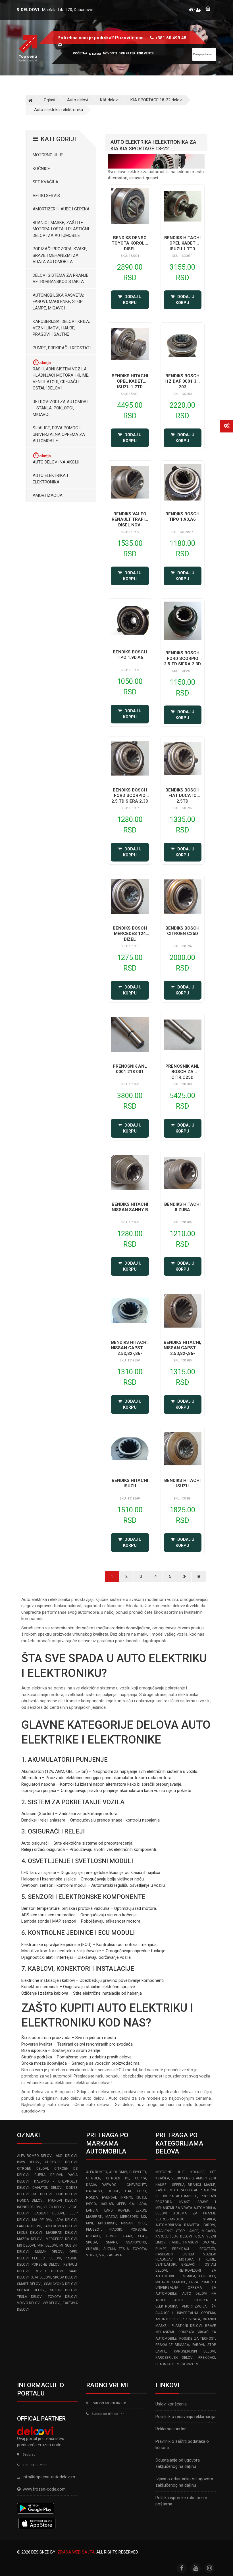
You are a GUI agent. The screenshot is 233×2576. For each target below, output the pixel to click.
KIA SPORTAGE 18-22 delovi (156, 100)
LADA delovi (66, 2220)
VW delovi (52, 2303)
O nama (95, 54)
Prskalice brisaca (172, 2345)
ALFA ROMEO (96, 2172)
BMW (123, 2172)
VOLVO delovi (29, 2303)
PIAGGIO (116, 2230)
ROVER (112, 2236)
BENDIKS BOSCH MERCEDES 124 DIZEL (130, 934)
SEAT (142, 2236)
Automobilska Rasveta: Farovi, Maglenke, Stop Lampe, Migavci (58, 302)
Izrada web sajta (75, 2552)
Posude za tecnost (197, 2339)
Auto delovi (78, 100)
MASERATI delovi (61, 2233)
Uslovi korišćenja (171, 2404)
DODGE (113, 2191)
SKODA (92, 2242)
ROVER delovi (49, 2271)
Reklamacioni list (171, 2429)
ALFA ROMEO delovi (35, 2156)
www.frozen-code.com (44, 2489)
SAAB (128, 2236)
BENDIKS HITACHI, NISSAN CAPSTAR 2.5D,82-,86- (130, 1348)
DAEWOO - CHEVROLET (124, 2185)
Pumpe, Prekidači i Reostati (62, 348)
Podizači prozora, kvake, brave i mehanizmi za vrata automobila (60, 255)
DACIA (91, 2185)
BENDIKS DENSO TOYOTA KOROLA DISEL (130, 243)
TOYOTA (139, 2249)
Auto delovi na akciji (56, 462)
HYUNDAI (109, 2198)
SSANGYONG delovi (61, 2284)
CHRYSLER (138, 2172)
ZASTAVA (114, 2255)
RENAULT (93, 2236)
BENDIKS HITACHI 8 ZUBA (182, 1207)
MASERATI (94, 2217)
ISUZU (141, 2198)
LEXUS (141, 2210)
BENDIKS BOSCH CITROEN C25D (182, 931)
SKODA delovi (65, 2277)
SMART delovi (29, 2284)
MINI (90, 2223)
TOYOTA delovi (62, 2297)
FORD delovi (66, 2194)
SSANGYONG (136, 2242)
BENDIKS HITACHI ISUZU (130, 1483)
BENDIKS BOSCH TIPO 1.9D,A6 (182, 517)
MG (143, 2217)
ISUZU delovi (55, 2207)
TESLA (124, 2249)
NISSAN (127, 2223)
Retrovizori (187, 2364)
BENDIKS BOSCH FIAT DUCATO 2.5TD (182, 796)
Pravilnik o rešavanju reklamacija (185, 2417)
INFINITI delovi (29, 2207)
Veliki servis (46, 196)
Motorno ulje (48, 155)
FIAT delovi (41, 2194)
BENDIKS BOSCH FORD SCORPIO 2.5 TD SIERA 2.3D (182, 658)
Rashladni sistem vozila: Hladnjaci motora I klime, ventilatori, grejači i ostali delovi (61, 379)
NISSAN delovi (49, 2252)
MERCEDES (129, 2217)
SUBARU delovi (31, 2290)
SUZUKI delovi (63, 2290)
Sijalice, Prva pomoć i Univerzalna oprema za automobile (59, 434)
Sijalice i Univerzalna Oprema (185, 2313)
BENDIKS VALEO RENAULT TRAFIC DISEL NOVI (130, 519)
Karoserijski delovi (194, 2351)
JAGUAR (106, 2204)
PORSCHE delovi (46, 2265)
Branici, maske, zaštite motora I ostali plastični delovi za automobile (61, 229)
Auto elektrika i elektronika (59, 110)
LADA (142, 2204)
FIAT (128, 2191)
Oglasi (49, 100)
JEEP (121, 2204)
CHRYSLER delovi (61, 2162)
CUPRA (141, 2178)
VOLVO (92, 2255)
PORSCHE (138, 2230)
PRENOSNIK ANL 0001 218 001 (130, 1069)
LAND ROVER (117, 2210)
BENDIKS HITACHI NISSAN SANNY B (130, 1207)
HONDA (92, 2198)
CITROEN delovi (33, 2169)
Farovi (198, 2345)
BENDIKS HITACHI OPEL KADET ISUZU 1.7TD (182, 243)
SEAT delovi (41, 2277)
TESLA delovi (30, 2297)
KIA (131, 2204)
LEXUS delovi (29, 2233)
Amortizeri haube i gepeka (61, 209)
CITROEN (93, 2178)
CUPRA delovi (48, 2175)
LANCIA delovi (29, 2226)
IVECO (91, 2204)
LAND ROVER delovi (60, 2226)
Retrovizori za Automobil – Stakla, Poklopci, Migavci (61, 408)
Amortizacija (48, 495)
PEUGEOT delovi (47, 2258)
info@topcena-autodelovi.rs (49, 2477)
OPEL (142, 2223)
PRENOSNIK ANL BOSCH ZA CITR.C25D (182, 1072)
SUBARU (93, 2249)
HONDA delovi (30, 2200)
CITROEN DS (117, 2178)
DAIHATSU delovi (47, 2188)
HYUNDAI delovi (62, 2200)
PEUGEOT (94, 2230)
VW (102, 2255)
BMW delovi (29, 2162)
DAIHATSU (94, 2191)
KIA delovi (109, 100)
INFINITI (126, 2198)
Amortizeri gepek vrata (178, 2319)
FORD (142, 2191)
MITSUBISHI (107, 2223)
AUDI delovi (66, 2156)
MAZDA (111, 2217)
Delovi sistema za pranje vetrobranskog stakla (61, 279)
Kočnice (41, 169)
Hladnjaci (165, 2364)
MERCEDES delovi (61, 2239)
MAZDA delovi (30, 2239)
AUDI (113, 2172)
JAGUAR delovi (49, 2213)
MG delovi (26, 2245)
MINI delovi (47, 2245)
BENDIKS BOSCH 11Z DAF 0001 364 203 (183, 381)
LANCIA (92, 2210)
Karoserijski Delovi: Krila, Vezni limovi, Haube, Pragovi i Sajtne (61, 328)
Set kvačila (45, 182)
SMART (112, 2242)
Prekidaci (207, 2358)
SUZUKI (109, 2249)
